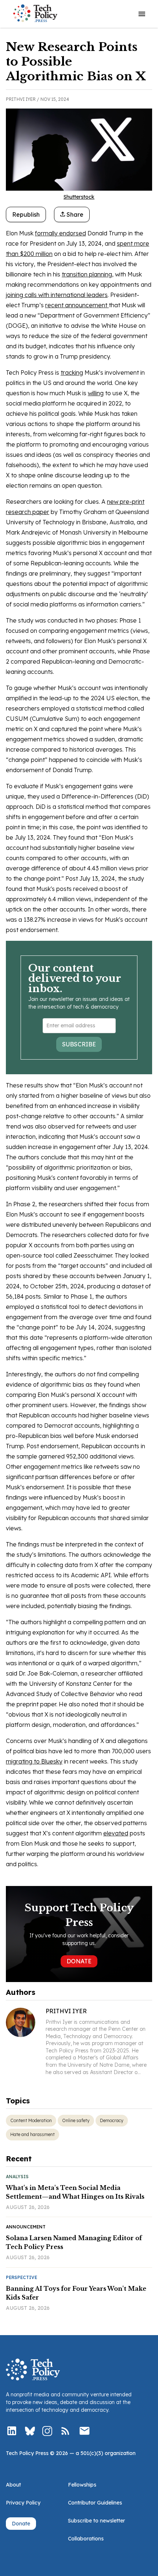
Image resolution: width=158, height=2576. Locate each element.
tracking (72, 373)
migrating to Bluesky (34, 1761)
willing (96, 393)
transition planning (87, 274)
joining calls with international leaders (57, 295)
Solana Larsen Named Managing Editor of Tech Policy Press (74, 2242)
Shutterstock (79, 197)
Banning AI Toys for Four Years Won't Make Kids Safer (76, 2293)
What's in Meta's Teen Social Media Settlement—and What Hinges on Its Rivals (75, 2192)
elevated (116, 1833)
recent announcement (77, 305)
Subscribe (79, 1044)
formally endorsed (60, 233)
